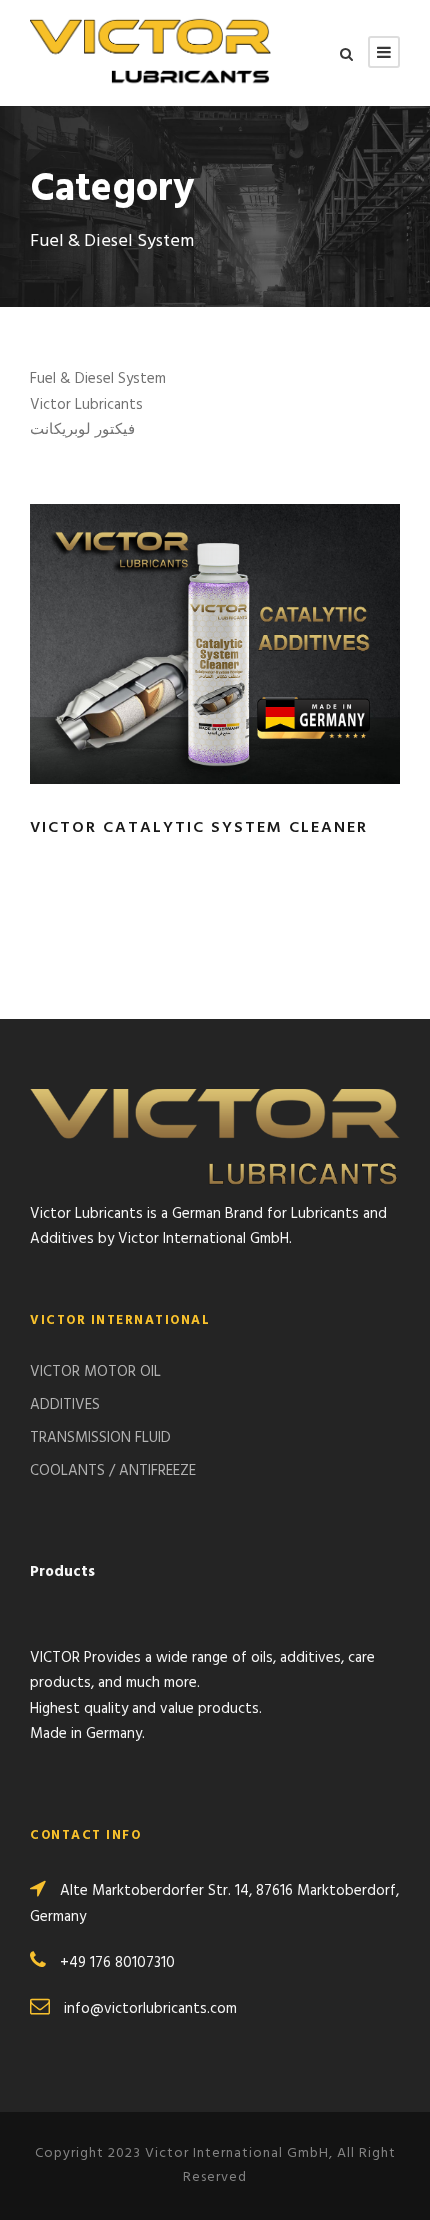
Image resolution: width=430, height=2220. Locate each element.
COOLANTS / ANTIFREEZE (113, 1471)
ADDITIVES (65, 1405)
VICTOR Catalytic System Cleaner (199, 828)
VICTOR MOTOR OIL (95, 1372)
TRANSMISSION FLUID (100, 1438)
